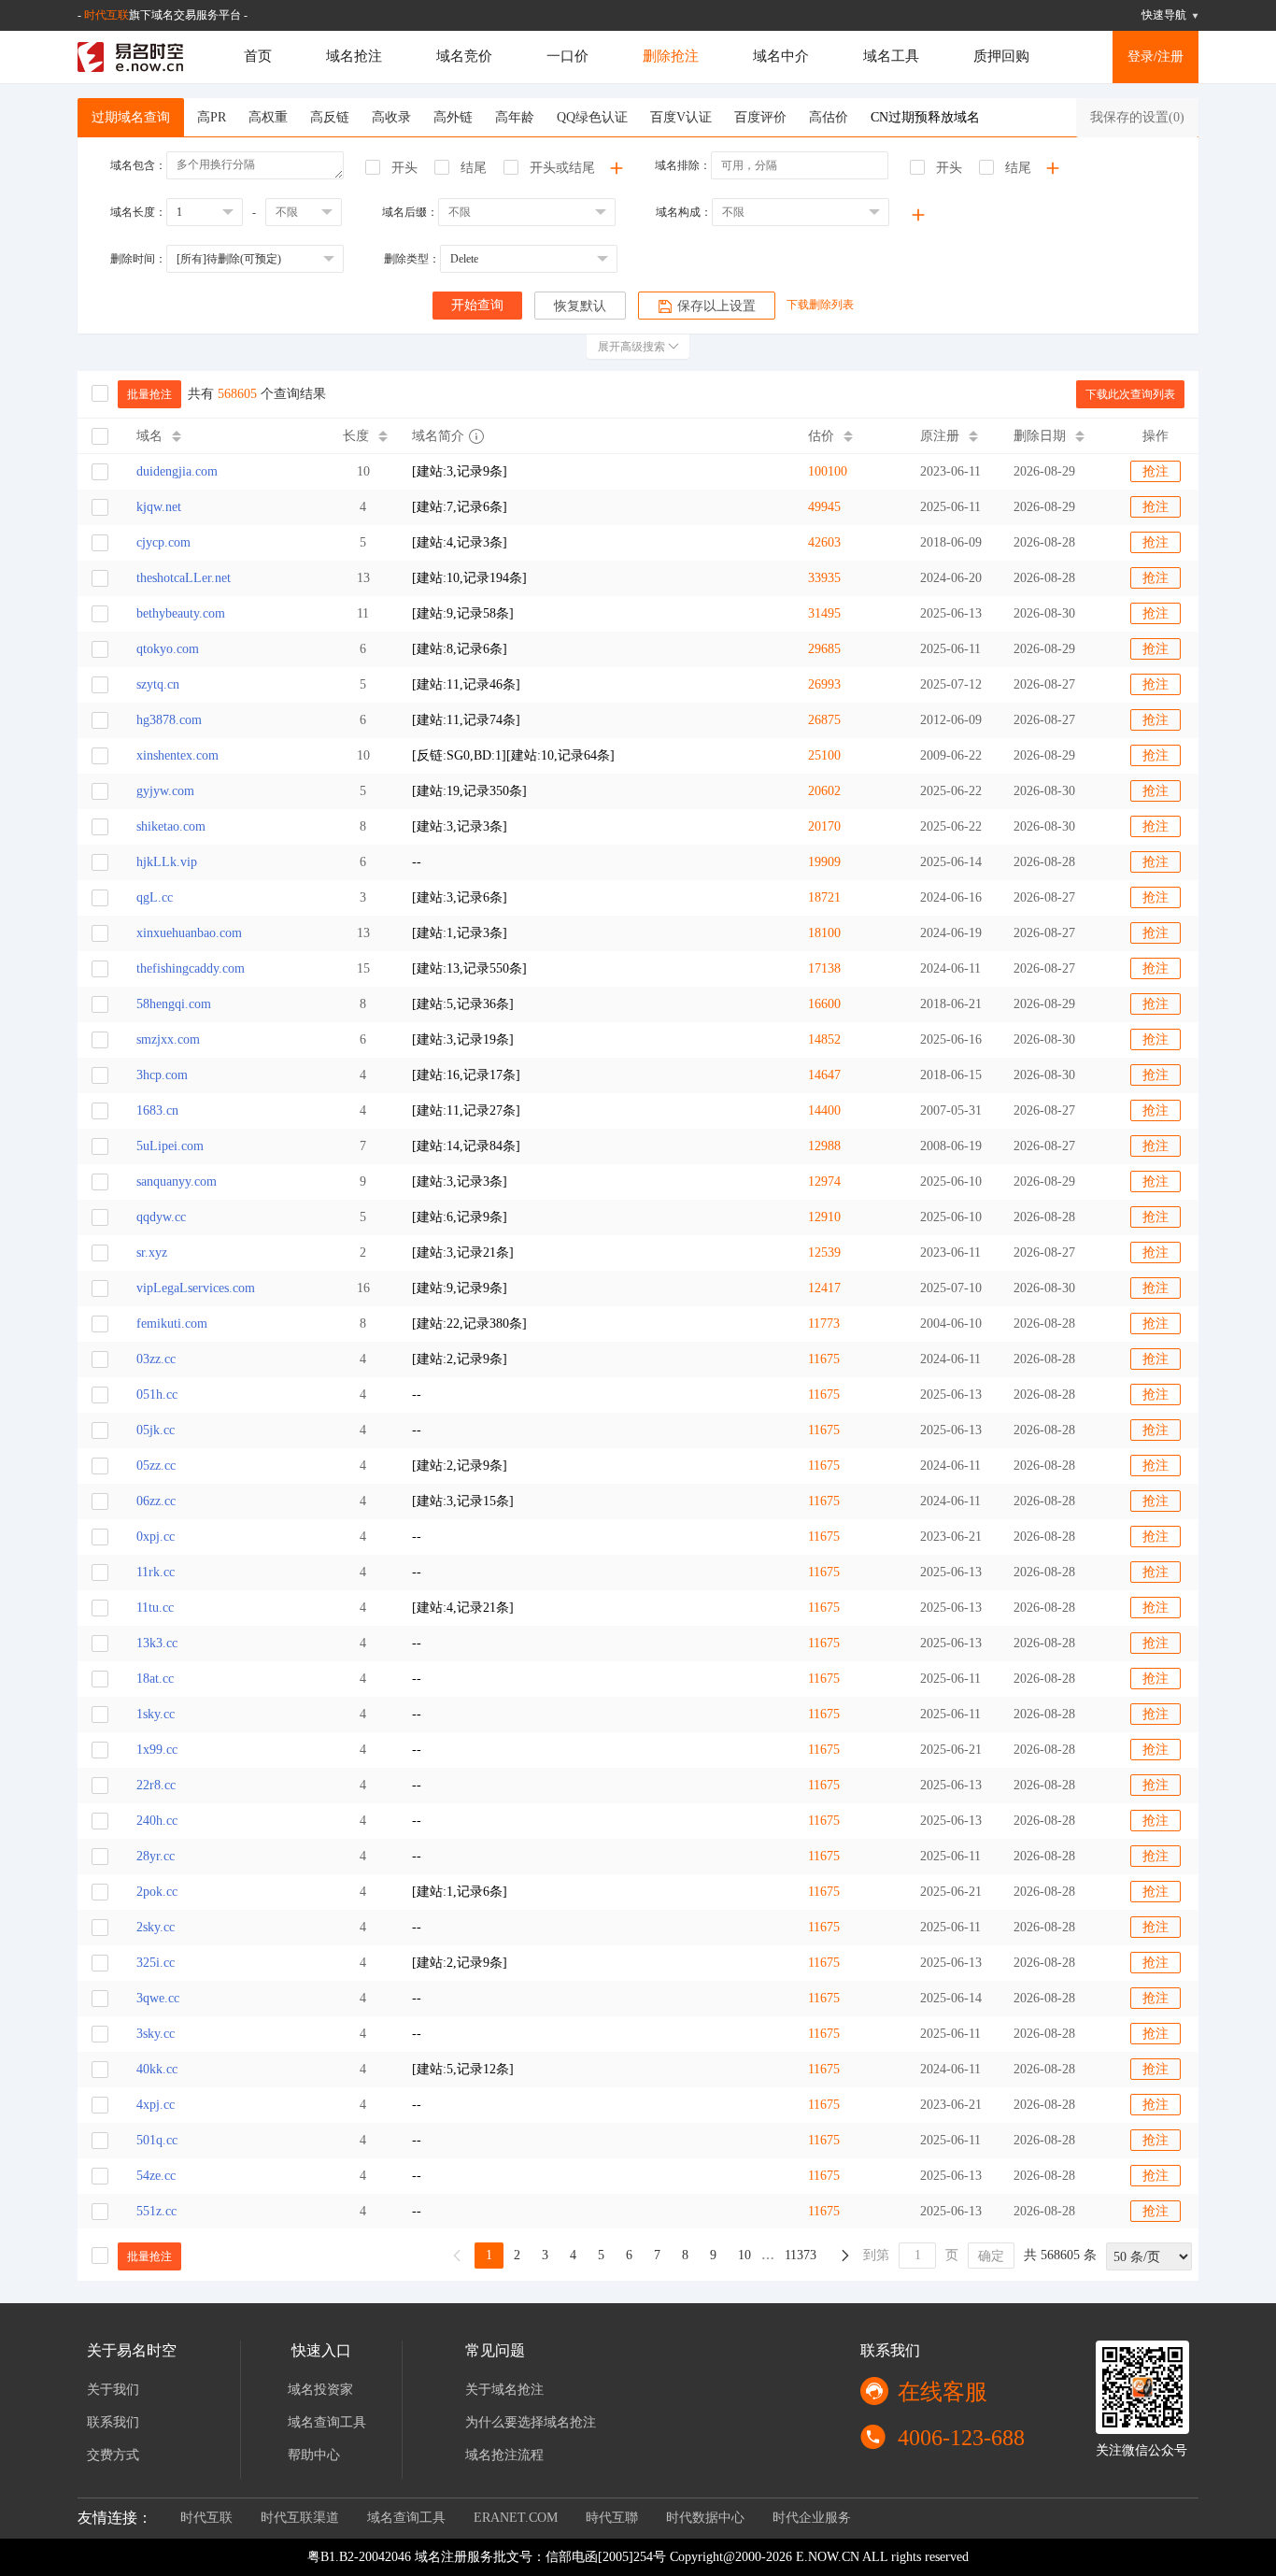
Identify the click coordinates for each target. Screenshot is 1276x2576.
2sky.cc (156, 1927)
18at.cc (155, 1679)
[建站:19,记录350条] (469, 791)
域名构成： (684, 212)
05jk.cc (156, 1430)
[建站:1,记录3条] (460, 933)
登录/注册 (1155, 57)
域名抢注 (354, 56)
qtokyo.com (168, 649)
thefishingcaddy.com (191, 968)
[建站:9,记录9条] (460, 1288)
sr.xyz (152, 1252)
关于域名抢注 (504, 2390)
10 (744, 2255)
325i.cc (156, 1963)
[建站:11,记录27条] (466, 1110)
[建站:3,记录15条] (463, 1501)
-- (417, 862)
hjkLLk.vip (167, 862)
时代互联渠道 (300, 2518)
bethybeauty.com (181, 613)
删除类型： (412, 259)
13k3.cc (157, 1643)
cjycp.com (163, 542)
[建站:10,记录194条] (469, 578)
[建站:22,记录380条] (469, 1324)
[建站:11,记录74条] (466, 720)
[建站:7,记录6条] (460, 507)
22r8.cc (156, 1785)
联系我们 (113, 2422)
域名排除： (683, 165)
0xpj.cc (156, 1537)
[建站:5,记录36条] (463, 1004)
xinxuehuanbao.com (189, 933)
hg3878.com (169, 720)
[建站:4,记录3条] (460, 542)
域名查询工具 (327, 2422)
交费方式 (113, 2455)
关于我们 (113, 2390)
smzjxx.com (168, 1039)
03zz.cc (156, 1359)
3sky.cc (156, 2034)
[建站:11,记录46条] (466, 684)
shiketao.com (171, 826)
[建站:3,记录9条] (460, 471)
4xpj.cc (156, 2105)
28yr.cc (156, 1856)
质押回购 (1001, 56)
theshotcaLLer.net (184, 578)
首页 (258, 56)
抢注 (1155, 471)
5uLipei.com (170, 1146)
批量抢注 (149, 394)
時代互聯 (612, 2518)
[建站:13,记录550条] (469, 968)
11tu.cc (155, 1608)
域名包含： (138, 165)
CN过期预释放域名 (925, 117)
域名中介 (781, 56)
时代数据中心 (705, 2518)
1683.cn (157, 1110)
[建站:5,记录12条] (463, 2069)
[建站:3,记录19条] (463, 1039)
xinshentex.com (177, 755)
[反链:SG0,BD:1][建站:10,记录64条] (513, 755)
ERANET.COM (516, 2518)
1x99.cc (157, 1750)
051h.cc (157, 1395)
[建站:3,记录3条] (460, 826)
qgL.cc (155, 897)
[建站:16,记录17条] (466, 1075)
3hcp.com (162, 1075)
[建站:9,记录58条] (463, 613)
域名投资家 (320, 2390)
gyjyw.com (165, 791)
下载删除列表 (820, 305)
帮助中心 (314, 2455)
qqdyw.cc (161, 1217)
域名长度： (138, 212)
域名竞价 (464, 56)
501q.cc (157, 2140)
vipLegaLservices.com (196, 1288)
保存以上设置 (716, 306)
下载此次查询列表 (1130, 394)
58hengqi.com (174, 1004)
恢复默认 (580, 306)
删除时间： (138, 259)
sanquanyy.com (177, 1181)
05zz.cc (156, 1466)
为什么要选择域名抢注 (531, 2422)
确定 (991, 2256)
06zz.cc (156, 1501)
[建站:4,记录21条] (463, 1608)
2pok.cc (157, 1892)
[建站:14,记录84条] (466, 1146)
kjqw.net (159, 507)
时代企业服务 (812, 2518)
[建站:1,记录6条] (460, 1892)
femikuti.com (172, 1324)
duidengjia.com (177, 471)
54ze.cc (156, 2176)
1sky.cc (156, 1714)
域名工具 (891, 56)
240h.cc (157, 1821)
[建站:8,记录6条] (460, 649)
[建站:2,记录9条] (460, 1359)
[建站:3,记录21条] (463, 1252)
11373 (801, 2255)
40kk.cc (157, 2069)
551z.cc (156, 2211)
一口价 (567, 56)
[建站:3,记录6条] (460, 897)
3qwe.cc (158, 1998)
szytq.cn (158, 684)
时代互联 (106, 15)
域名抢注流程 (504, 2455)
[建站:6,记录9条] (460, 1217)
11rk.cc (156, 1572)
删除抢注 (671, 56)
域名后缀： (410, 212)
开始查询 (477, 305)
